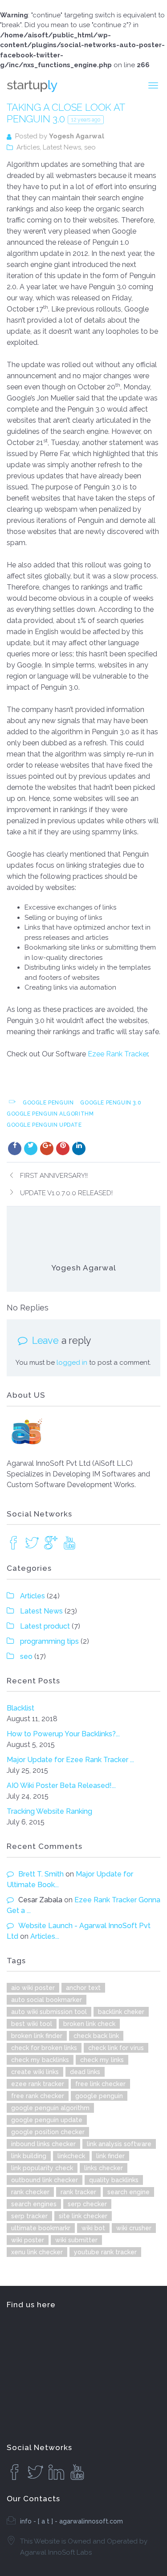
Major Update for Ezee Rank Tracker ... (70, 1760)
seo (90, 147)
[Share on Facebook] (15, 1148)
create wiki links (35, 2072)
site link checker (83, 2216)
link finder (110, 2156)
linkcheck (71, 2156)
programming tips (49, 1641)
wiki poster (28, 2240)
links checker (104, 2168)
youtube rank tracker (105, 2252)
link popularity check (42, 2168)
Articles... (45, 1936)
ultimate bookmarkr (41, 2228)
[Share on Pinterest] (63, 1148)
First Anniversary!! (54, 1176)
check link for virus (116, 2048)
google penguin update (44, 1125)
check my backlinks (40, 2060)
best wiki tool (32, 2024)
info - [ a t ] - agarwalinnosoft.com (71, 2521)
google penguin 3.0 (111, 1103)
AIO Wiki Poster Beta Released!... (61, 1785)
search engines (34, 2204)
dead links (85, 2072)
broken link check (89, 2024)
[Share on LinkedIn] (79, 1148)
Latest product (45, 1626)
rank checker (30, 2192)
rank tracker (78, 2192)
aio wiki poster (33, 1988)
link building (29, 2156)
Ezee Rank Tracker (118, 1054)
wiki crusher (134, 2228)
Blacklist (20, 1708)
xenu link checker (37, 2252)
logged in (72, 1363)
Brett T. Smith (41, 1874)
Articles (28, 147)
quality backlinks (114, 2180)
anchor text (83, 1988)
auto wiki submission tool (49, 2012)
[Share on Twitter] (31, 1148)
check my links (102, 2060)
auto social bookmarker (47, 2000)
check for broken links (44, 2048)
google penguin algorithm (50, 1114)
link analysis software (119, 2144)
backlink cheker (121, 2012)
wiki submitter (76, 2240)
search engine (128, 2192)
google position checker (48, 2132)
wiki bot (93, 2228)
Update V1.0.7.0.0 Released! (66, 1193)
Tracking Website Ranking (49, 1811)
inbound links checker (43, 2144)
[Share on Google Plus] (47, 1148)
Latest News (62, 147)
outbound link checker (45, 2180)
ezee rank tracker (38, 2084)
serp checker (87, 2204)
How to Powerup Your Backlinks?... (63, 1734)
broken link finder (37, 2036)
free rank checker (38, 2096)
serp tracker (29, 2216)
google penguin (48, 1103)
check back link (96, 2036)
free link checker (100, 2084)
